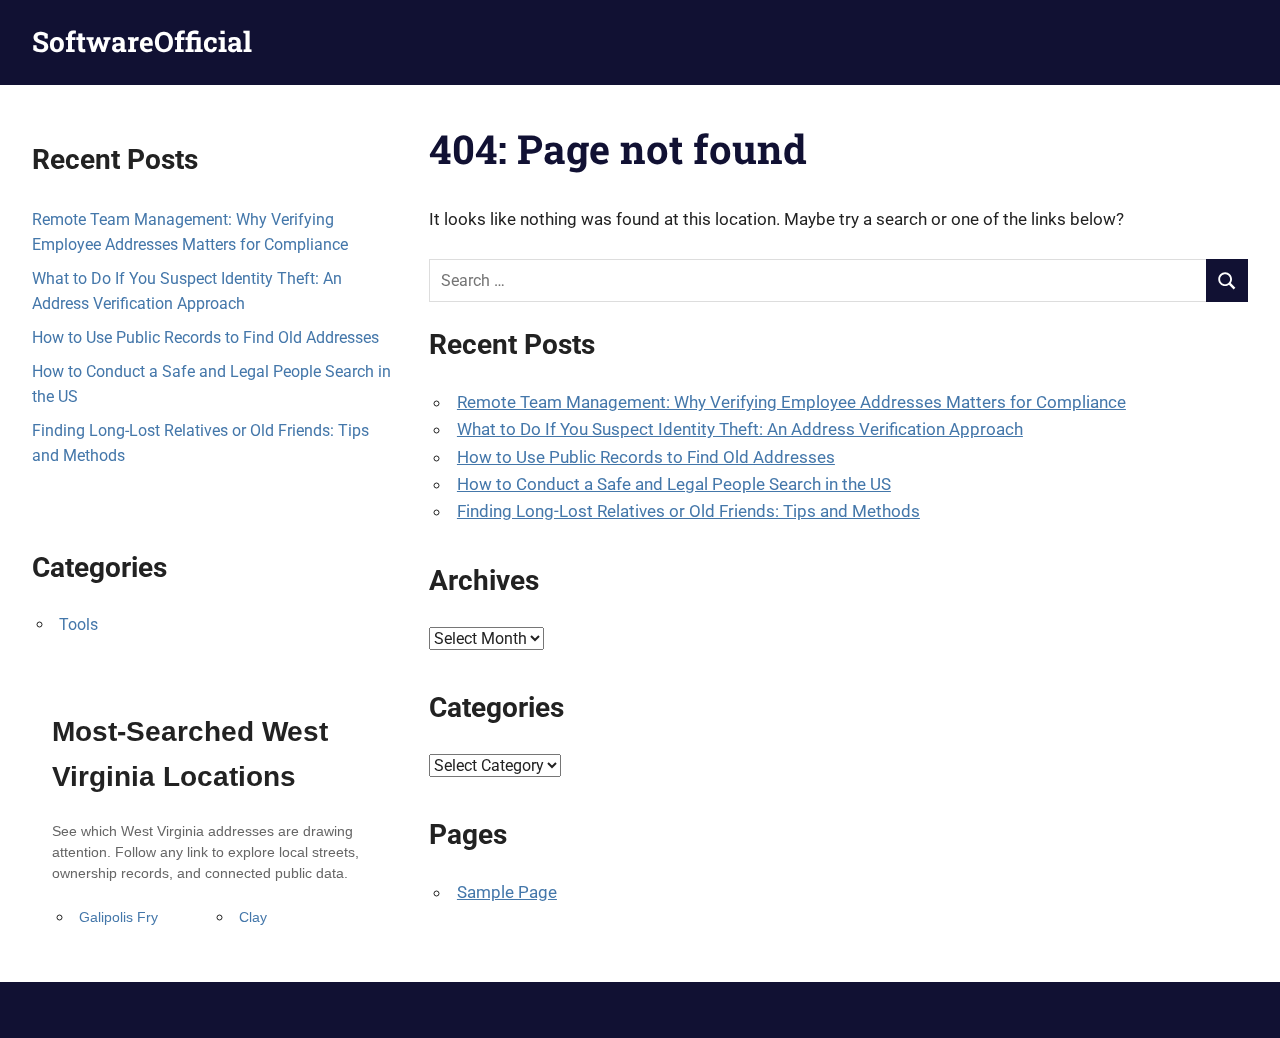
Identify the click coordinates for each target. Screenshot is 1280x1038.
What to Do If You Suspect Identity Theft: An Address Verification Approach (740, 429)
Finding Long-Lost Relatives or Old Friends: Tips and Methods (688, 511)
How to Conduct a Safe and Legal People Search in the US (674, 484)
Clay (253, 917)
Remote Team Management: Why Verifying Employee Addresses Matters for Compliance (791, 402)
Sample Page (507, 892)
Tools (78, 624)
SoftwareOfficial (142, 41)
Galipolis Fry (118, 917)
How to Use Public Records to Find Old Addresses (646, 457)
